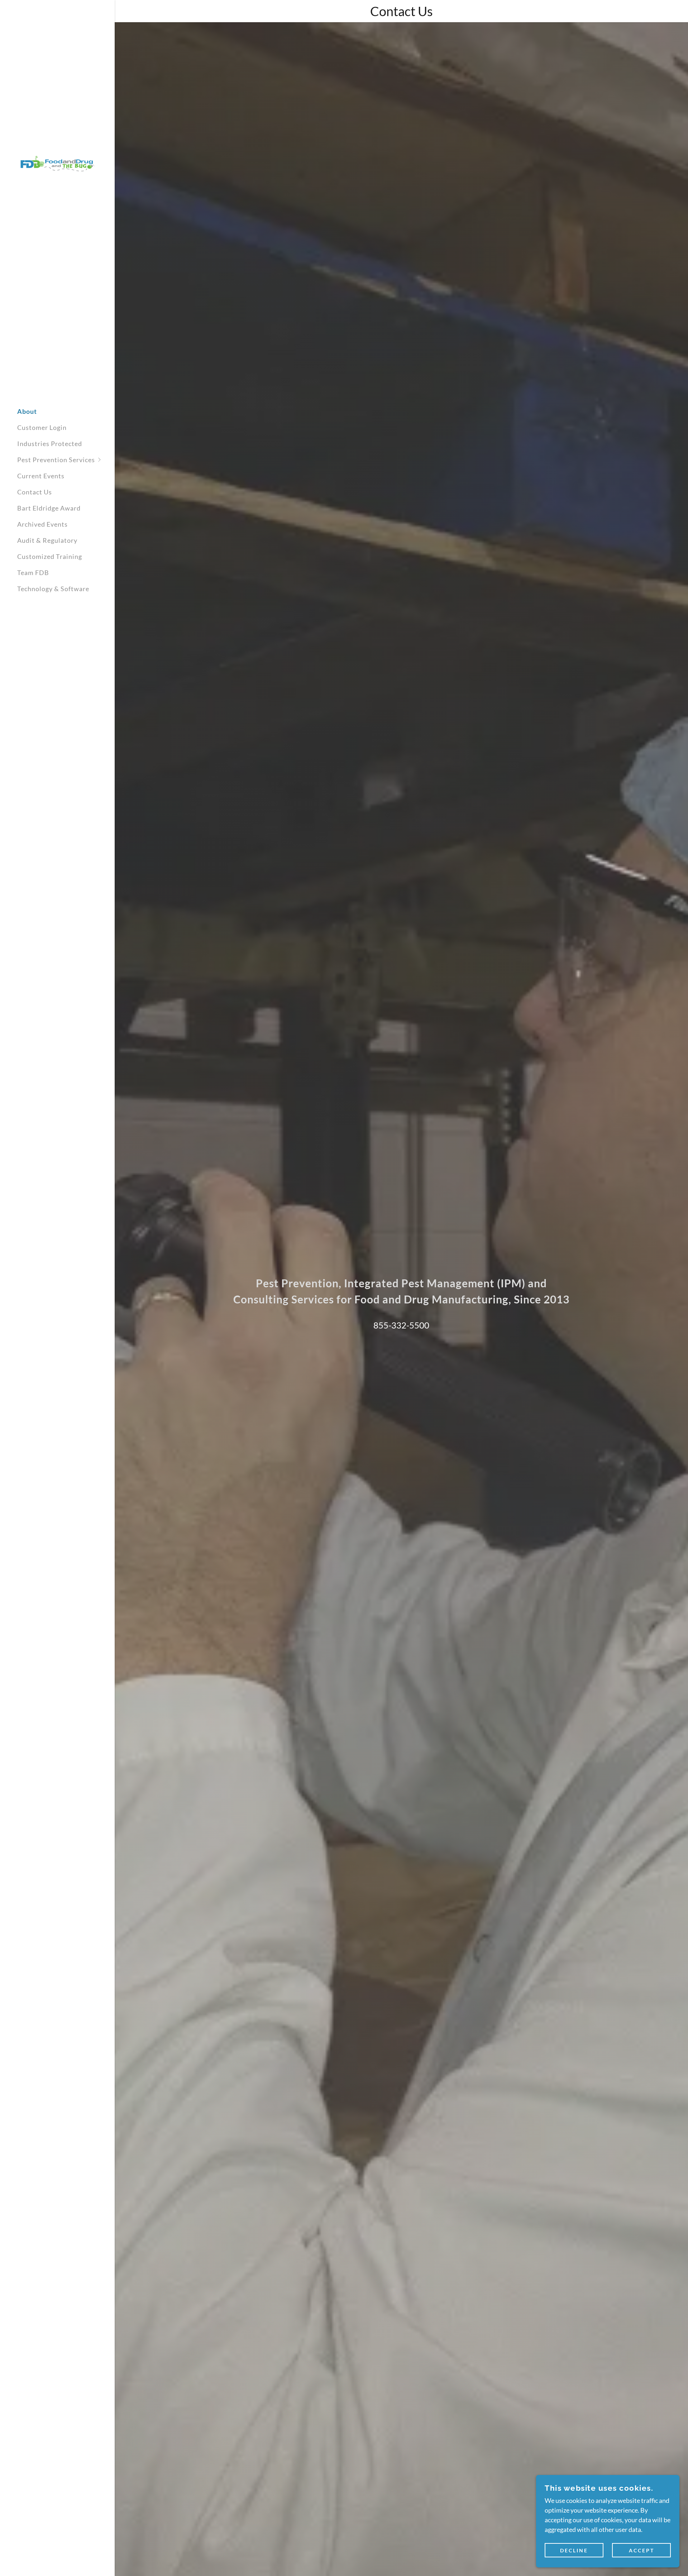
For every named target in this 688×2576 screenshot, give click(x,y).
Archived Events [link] (42, 524)
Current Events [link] (41, 476)
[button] (66, 460)
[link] (57, 163)
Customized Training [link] (50, 556)
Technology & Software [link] (53, 589)
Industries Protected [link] (50, 444)
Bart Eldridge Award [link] (49, 508)
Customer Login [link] (42, 427)
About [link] (27, 411)
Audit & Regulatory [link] (47, 540)
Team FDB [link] (33, 573)
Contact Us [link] (35, 492)
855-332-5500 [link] (401, 1325)
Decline (574, 2550)
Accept (642, 2550)
